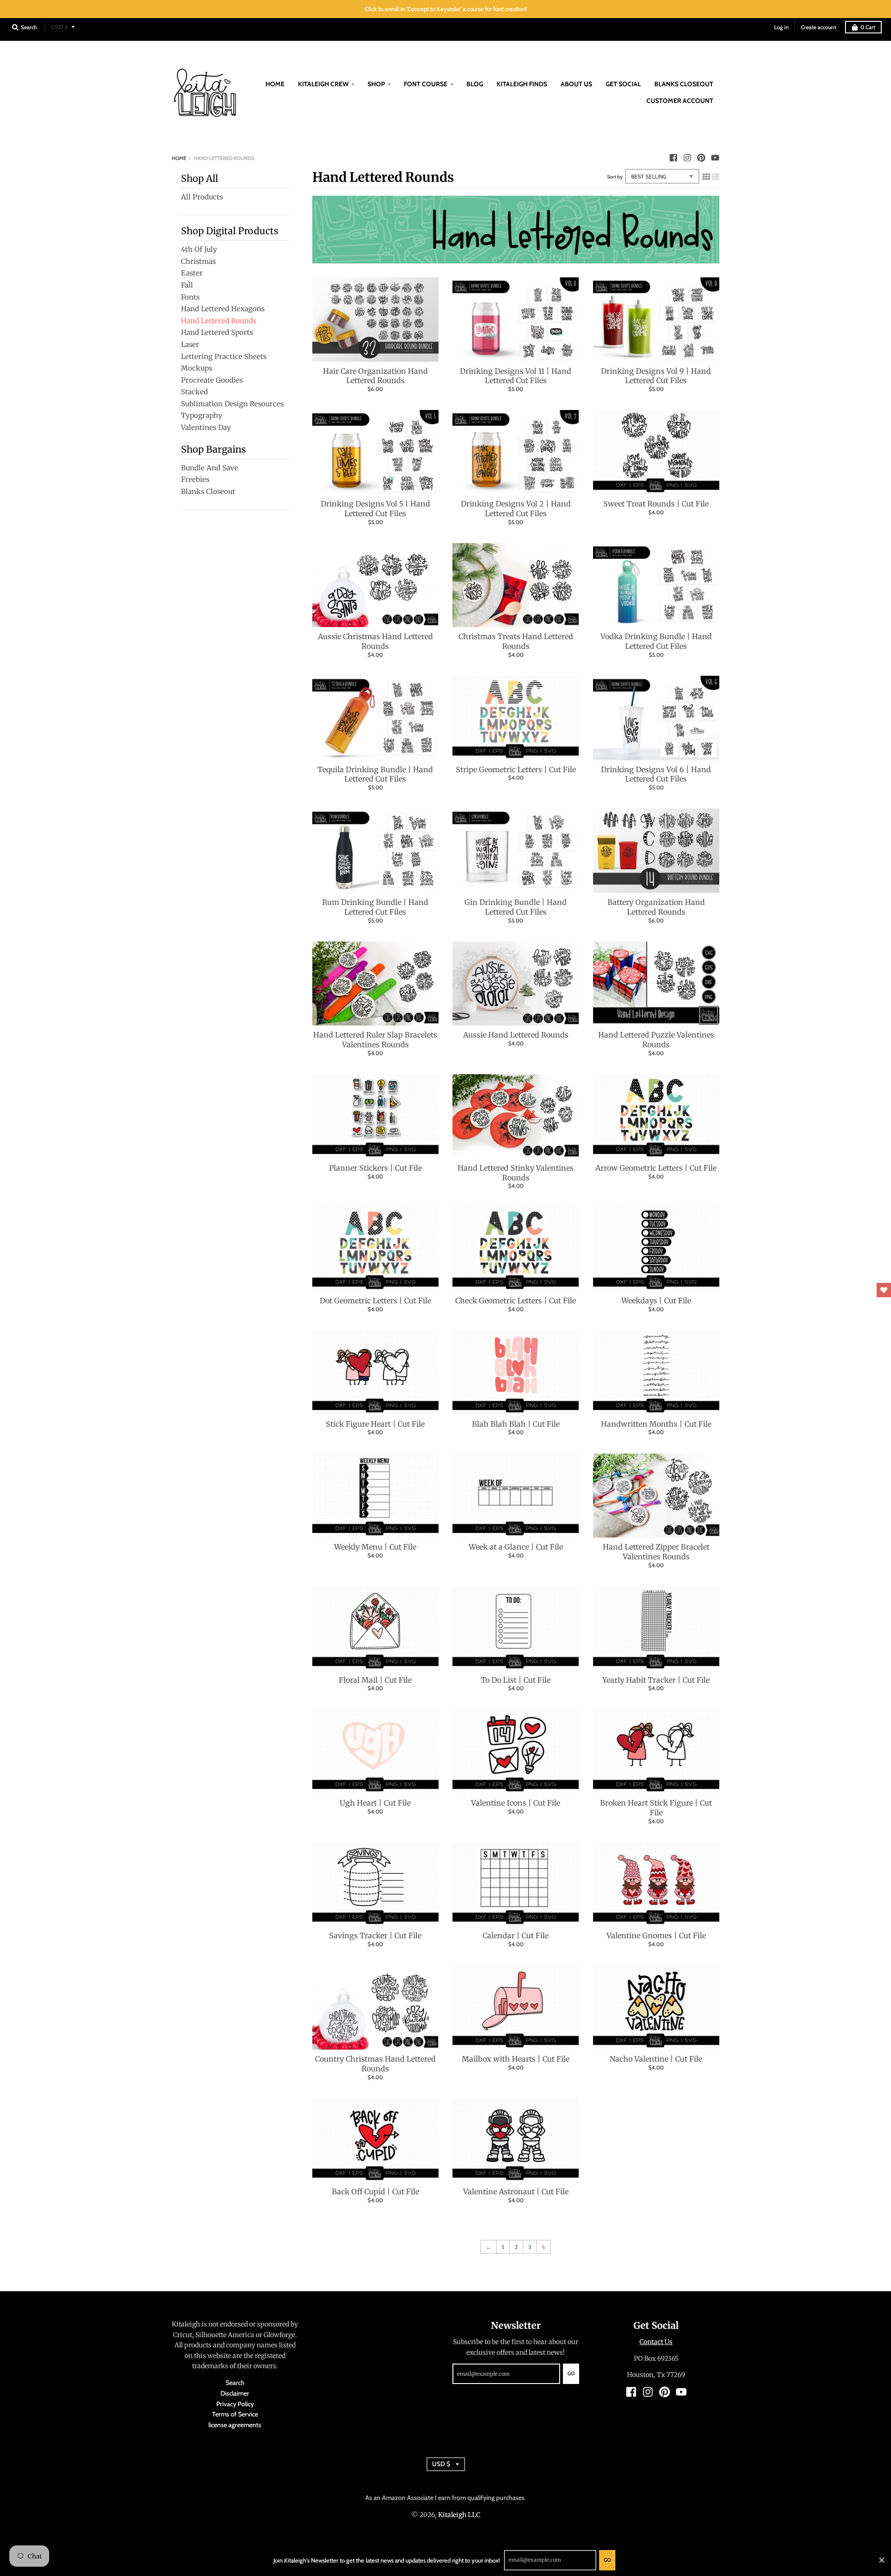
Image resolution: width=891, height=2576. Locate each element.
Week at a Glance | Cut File (516, 1547)
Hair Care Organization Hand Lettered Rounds (375, 376)
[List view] (716, 175)
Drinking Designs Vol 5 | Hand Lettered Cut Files (375, 509)
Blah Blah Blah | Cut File (516, 1424)
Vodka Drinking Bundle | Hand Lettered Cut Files (656, 641)
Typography (202, 415)
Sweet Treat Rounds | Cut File (656, 504)
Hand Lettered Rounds (219, 321)
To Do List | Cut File (516, 1680)
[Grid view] (706, 175)
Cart (868, 27)
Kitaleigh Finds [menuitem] (522, 84)
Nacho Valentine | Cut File (656, 2059)
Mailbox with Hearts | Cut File (516, 2059)
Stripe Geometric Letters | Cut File (516, 769)
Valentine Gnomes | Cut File (656, 1935)
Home (179, 158)
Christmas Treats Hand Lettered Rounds (516, 641)
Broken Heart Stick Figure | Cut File (656, 1808)
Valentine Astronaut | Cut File (516, 2192)
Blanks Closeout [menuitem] (684, 84)
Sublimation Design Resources (232, 404)
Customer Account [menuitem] (680, 101)
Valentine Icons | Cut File (516, 1803)
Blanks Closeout (208, 491)
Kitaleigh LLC (459, 2515)
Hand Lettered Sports (217, 332)
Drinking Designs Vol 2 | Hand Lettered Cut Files (516, 509)
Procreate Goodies (212, 380)
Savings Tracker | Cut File (375, 1935)
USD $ (60, 27)
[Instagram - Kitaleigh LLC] (687, 158)
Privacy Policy (235, 2404)
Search (235, 2383)
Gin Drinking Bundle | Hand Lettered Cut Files (516, 907)
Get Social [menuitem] (623, 84)
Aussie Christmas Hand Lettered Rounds (375, 641)
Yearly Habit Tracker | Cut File (656, 1680)
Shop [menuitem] (376, 84)
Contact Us (656, 2342)
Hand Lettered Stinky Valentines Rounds (516, 1173)
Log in (781, 27)
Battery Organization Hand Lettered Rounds (656, 907)
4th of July (199, 249)
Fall (187, 285)
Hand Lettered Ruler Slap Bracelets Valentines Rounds (375, 1040)
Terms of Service (235, 2414)
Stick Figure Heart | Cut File (375, 1424)
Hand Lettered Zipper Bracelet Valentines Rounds (656, 1552)
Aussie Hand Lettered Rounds (516, 1035)
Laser (190, 344)
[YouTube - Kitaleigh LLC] (715, 158)
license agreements (235, 2425)
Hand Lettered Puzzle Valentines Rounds (656, 1040)
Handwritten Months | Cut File (656, 1424)
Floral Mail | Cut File (375, 1680)
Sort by (615, 177)
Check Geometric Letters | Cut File (516, 1301)
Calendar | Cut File (516, 1935)
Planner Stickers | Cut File (375, 1168)
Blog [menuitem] (475, 84)
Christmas (198, 261)
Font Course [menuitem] (426, 84)
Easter (192, 273)
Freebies (195, 479)
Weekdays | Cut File (656, 1301)
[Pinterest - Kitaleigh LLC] (701, 158)
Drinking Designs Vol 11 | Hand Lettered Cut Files (516, 376)
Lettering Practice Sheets (224, 356)
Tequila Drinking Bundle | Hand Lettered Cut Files (375, 774)
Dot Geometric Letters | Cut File (375, 1301)
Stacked (194, 392)
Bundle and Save (210, 468)
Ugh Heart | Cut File (375, 1803)
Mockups (197, 368)
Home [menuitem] (275, 84)
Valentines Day (206, 427)
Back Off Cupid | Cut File (375, 2192)
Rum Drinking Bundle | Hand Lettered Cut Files (375, 907)
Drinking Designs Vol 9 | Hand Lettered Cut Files (656, 376)
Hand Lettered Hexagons (223, 309)
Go (607, 2560)
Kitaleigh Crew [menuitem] (323, 84)
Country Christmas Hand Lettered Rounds (375, 2064)
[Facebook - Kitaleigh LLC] (673, 158)
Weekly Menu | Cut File (375, 1547)
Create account (819, 27)
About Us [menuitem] (576, 84)
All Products (202, 197)
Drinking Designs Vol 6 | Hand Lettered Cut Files (656, 774)
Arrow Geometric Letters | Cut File (656, 1168)
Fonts (190, 297)
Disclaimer (235, 2393)
